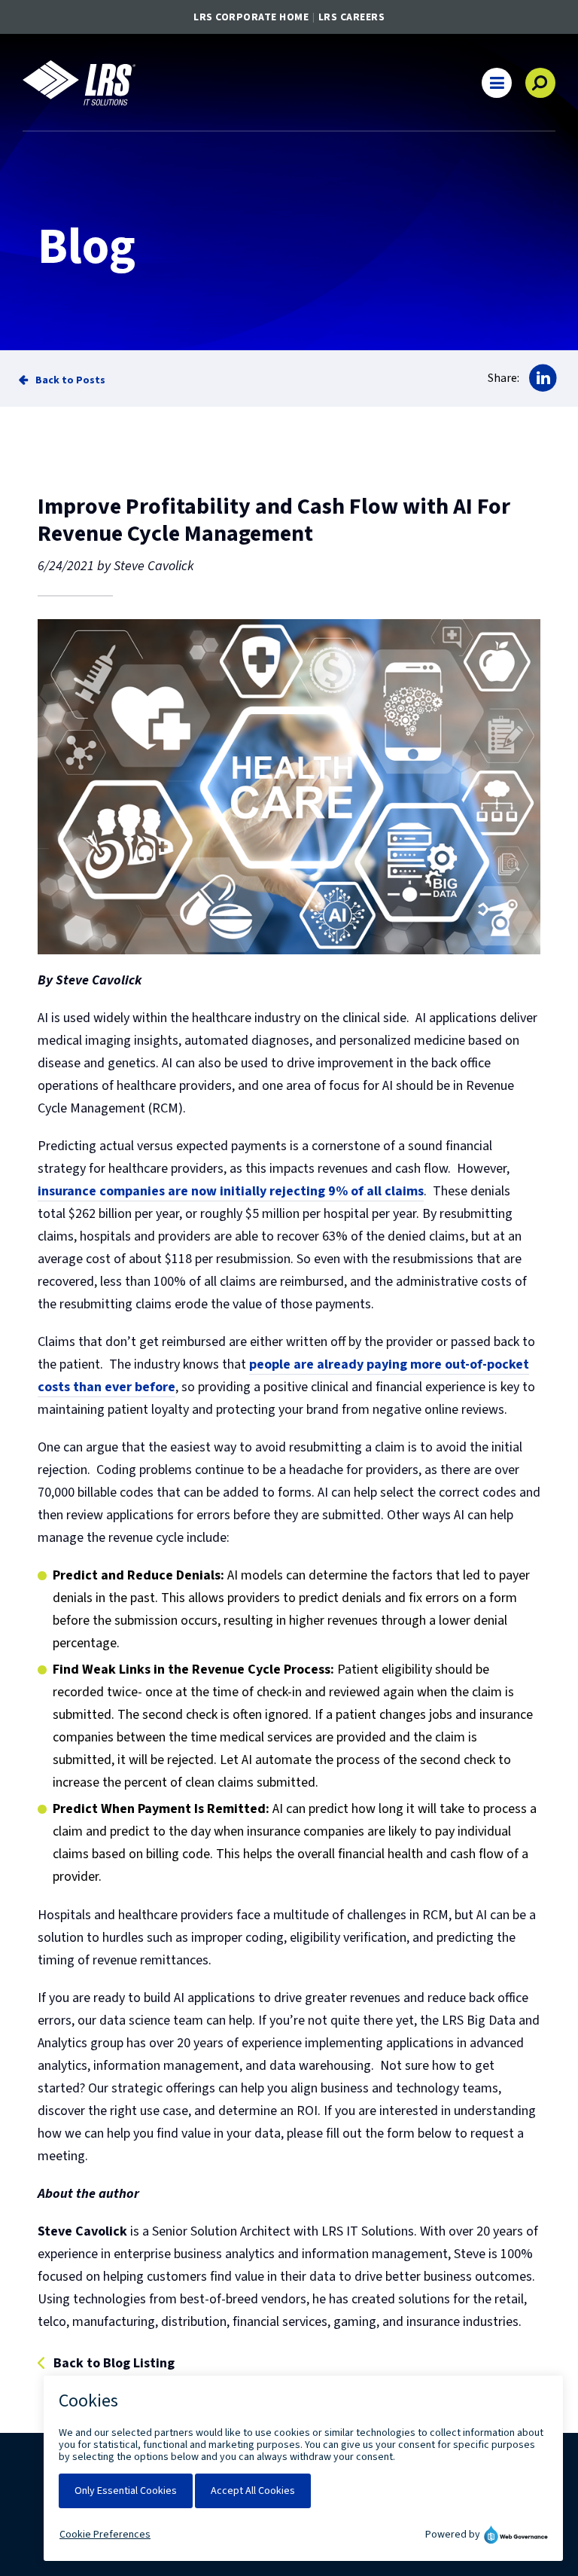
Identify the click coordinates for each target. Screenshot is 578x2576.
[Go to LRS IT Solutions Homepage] (79, 83)
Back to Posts (70, 380)
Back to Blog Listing (114, 2364)
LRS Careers (352, 17)
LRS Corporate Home (251, 17)
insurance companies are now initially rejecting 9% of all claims (231, 1191)
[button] (497, 83)
